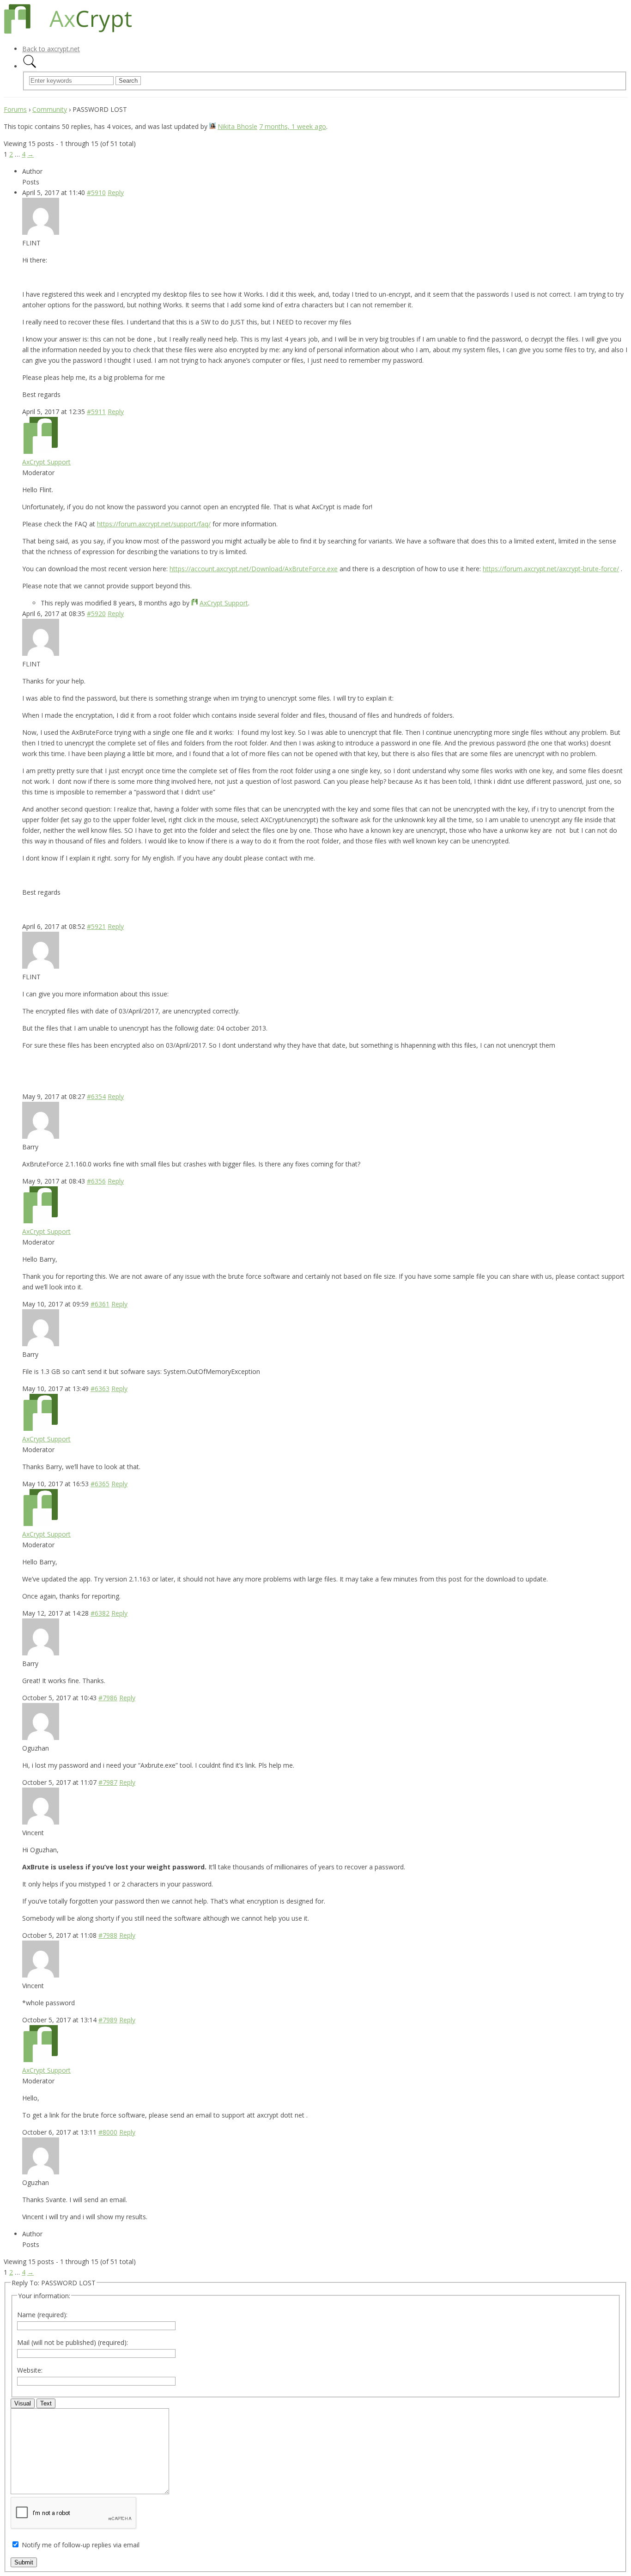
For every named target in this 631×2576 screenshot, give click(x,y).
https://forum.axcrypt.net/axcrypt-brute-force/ (551, 569)
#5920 (96, 613)
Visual (23, 2403)
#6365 (100, 1484)
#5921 (96, 926)
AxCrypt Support (46, 462)
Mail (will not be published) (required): (73, 2342)
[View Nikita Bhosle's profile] (212, 126)
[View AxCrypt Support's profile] (41, 451)
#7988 (108, 1935)
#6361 (100, 1304)
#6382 (100, 1613)
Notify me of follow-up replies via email (81, 2545)
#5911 (96, 412)
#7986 (108, 1698)
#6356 (96, 1181)
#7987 (108, 1782)
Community (50, 109)
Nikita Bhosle (237, 126)
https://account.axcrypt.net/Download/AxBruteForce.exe (254, 569)
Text (46, 2403)
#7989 (108, 2020)
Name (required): (42, 2315)
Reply (116, 192)
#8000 (108, 2132)
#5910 (96, 192)
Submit (24, 2562)
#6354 (96, 1096)
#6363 (100, 1389)
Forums (15, 109)
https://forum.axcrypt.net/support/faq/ (154, 524)
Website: (30, 2370)
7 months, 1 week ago (293, 126)
